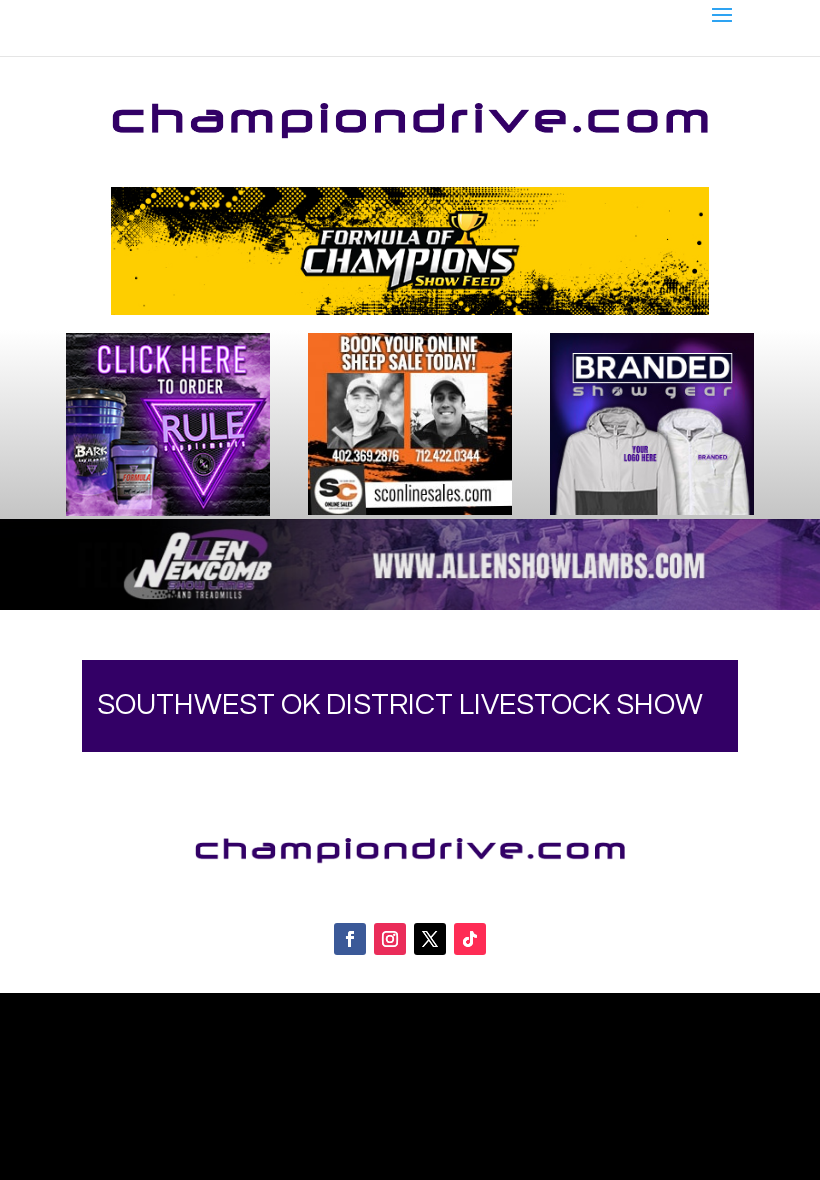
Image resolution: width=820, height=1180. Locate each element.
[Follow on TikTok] (470, 939)
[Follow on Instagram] (390, 939)
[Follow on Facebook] (350, 939)
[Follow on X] (430, 939)
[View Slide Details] (410, 251)
